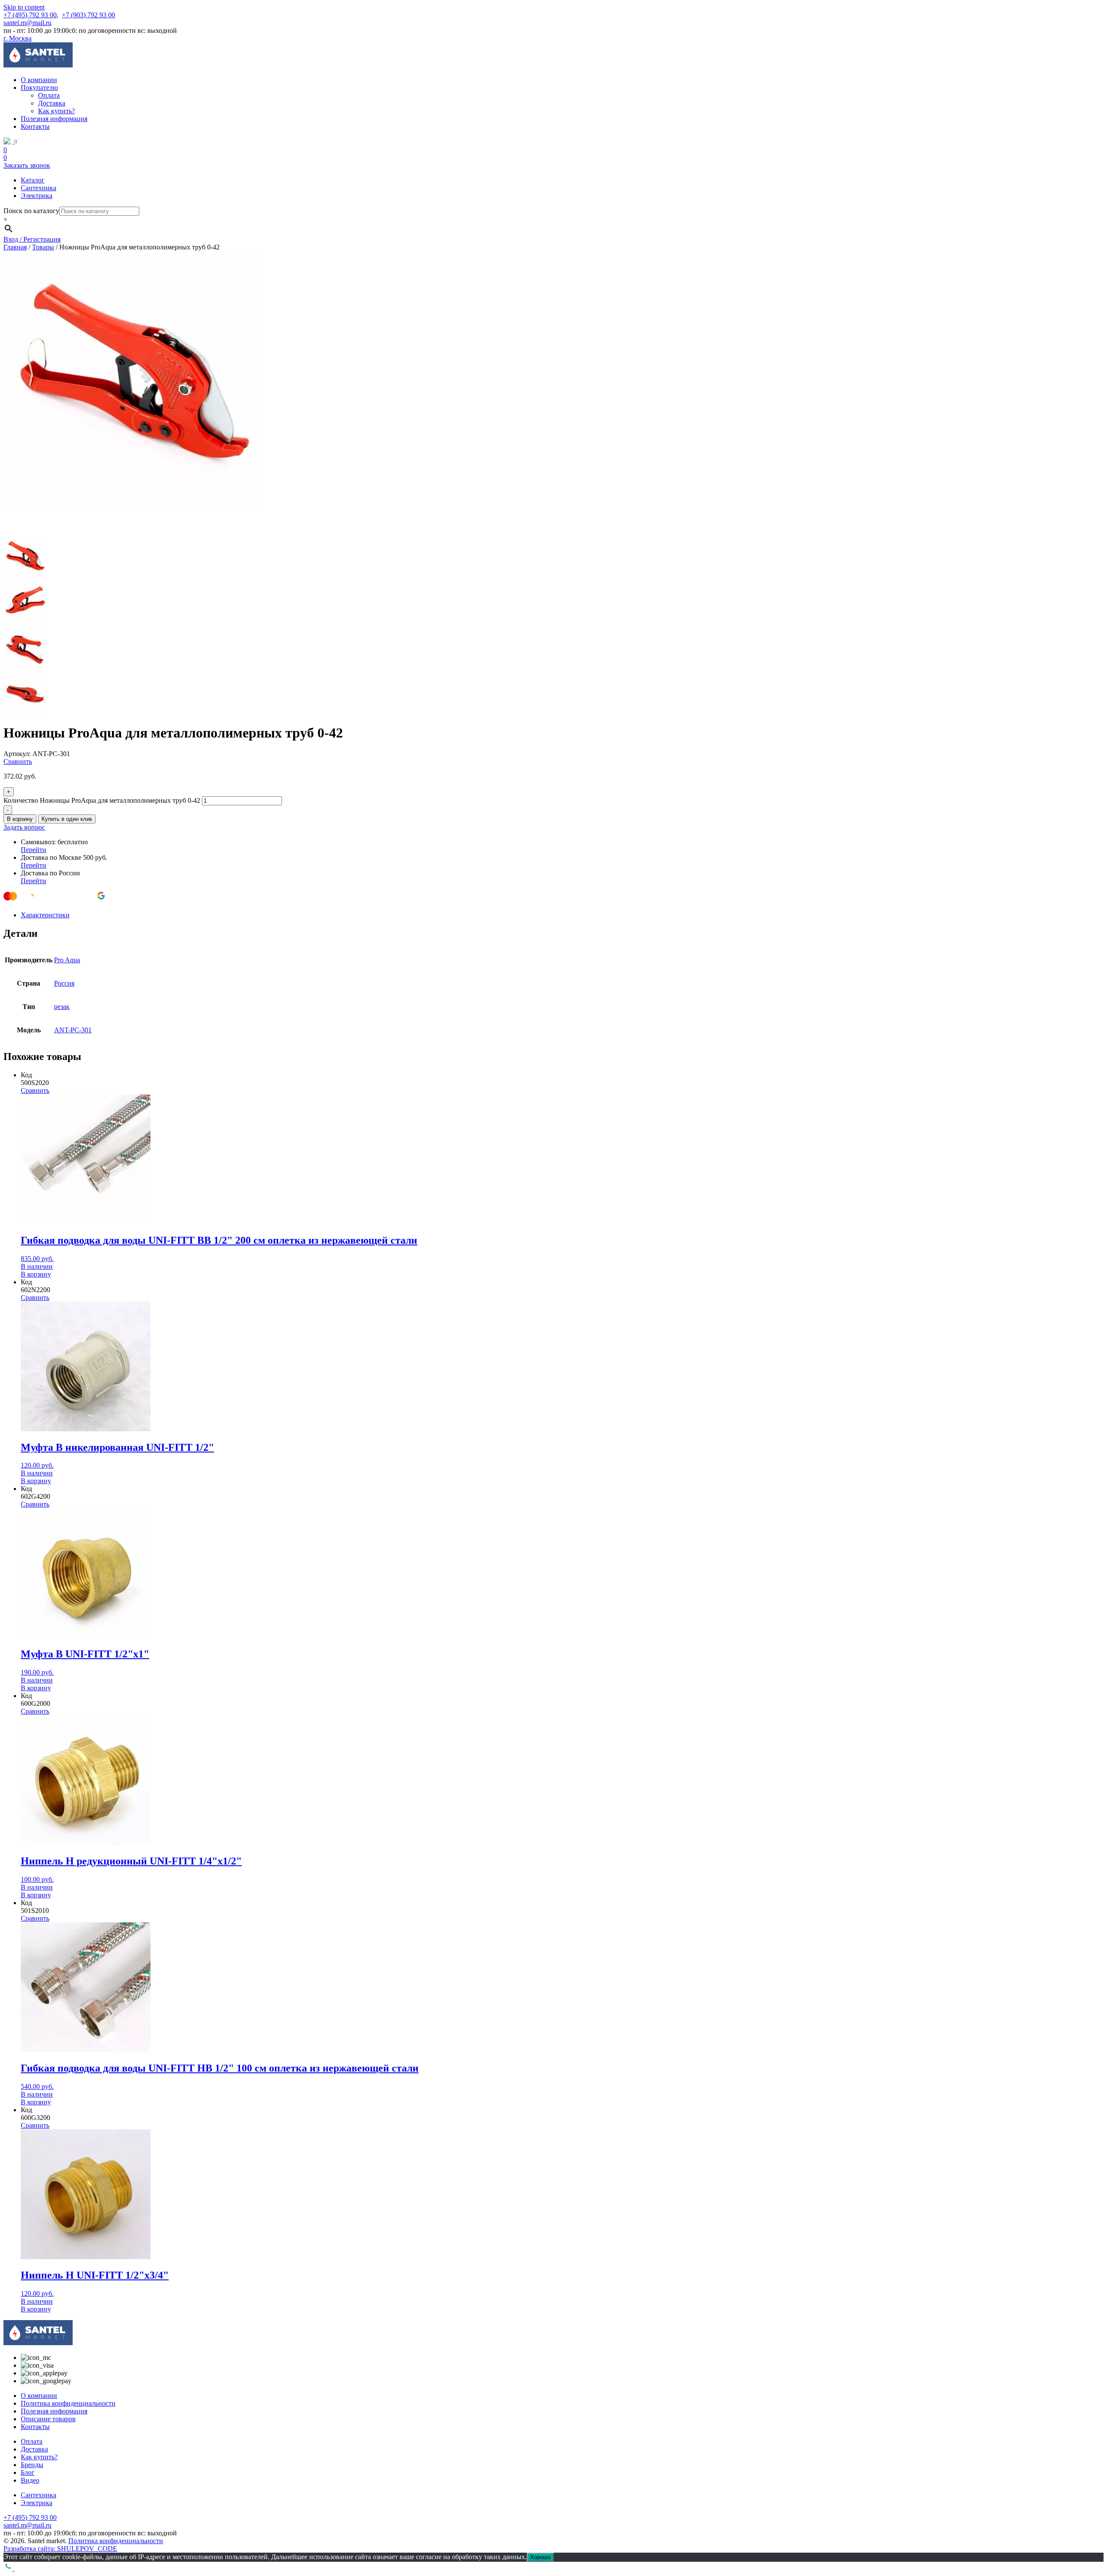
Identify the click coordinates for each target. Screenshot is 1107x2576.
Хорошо (540, 2557)
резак (62, 1007)
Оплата (49, 95)
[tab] (562, 915)
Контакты (35, 126)
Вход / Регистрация (32, 239)
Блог (28, 2472)
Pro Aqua (67, 960)
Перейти (34, 850)
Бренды (32, 2465)
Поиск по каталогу (31, 211)
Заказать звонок (27, 165)
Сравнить (18, 761)
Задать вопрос (24, 827)
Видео (30, 2480)
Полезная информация (54, 119)
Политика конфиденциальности (68, 2403)
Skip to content (24, 7)
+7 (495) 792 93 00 (30, 15)
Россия (64, 983)
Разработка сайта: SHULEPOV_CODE (60, 2549)
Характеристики (45, 915)
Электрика (37, 196)
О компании (39, 80)
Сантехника (38, 188)
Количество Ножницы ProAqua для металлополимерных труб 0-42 (102, 800)
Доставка (52, 103)
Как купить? (56, 111)
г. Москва (18, 38)
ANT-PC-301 (73, 1030)
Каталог (33, 180)
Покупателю (39, 88)
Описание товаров (48, 2419)
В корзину (20, 819)
